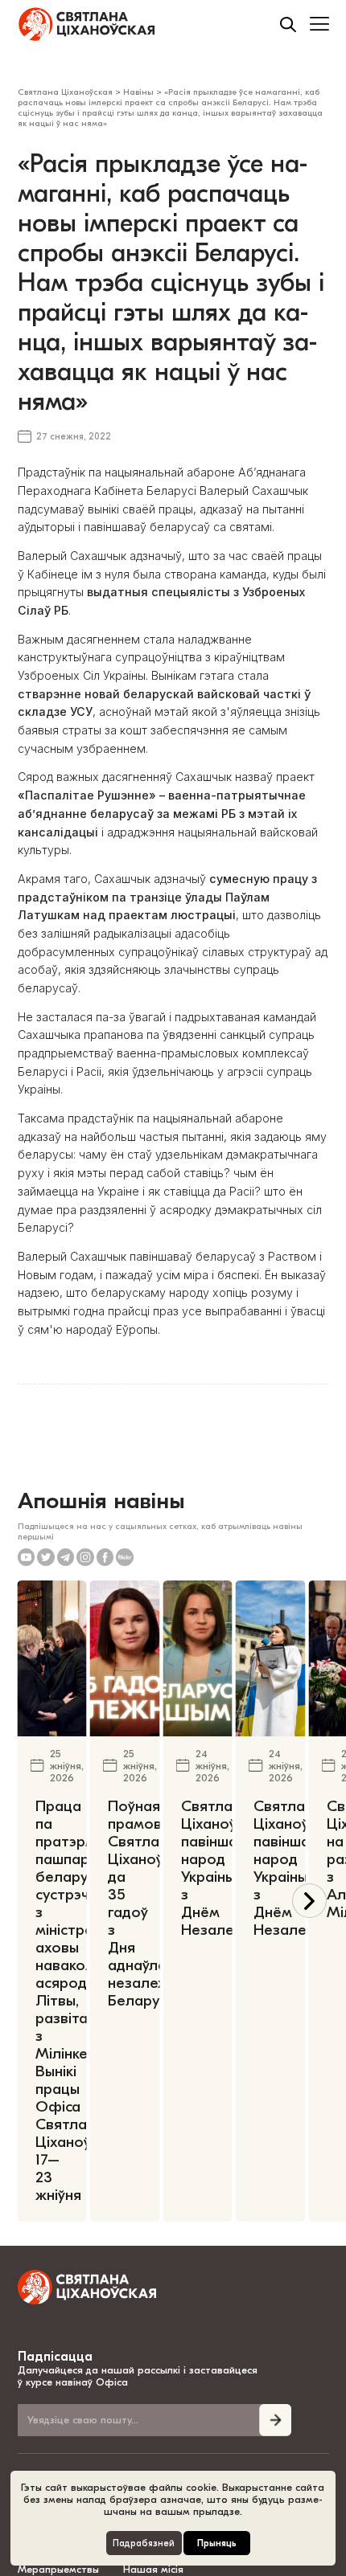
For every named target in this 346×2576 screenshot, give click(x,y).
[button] (309, 1901)
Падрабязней (144, 2543)
